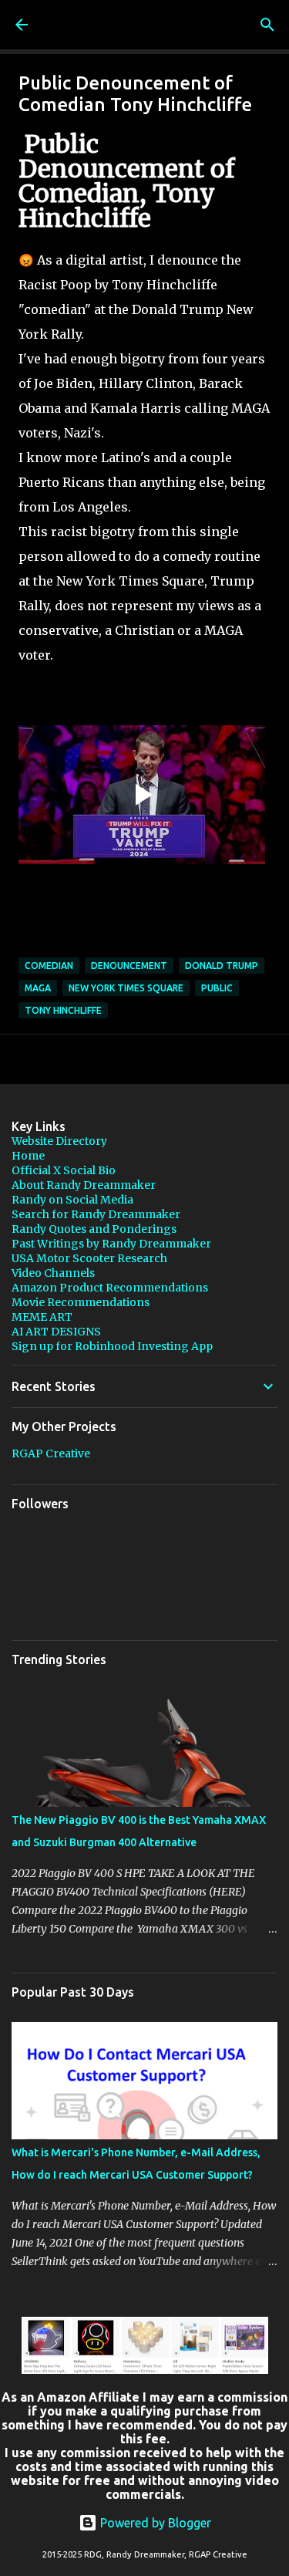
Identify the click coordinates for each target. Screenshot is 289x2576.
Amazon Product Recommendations (110, 1288)
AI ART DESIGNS (56, 1332)
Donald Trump (222, 966)
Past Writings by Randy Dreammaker (111, 1244)
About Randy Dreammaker (84, 1185)
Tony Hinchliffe (63, 1010)
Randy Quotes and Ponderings (94, 1229)
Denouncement (129, 966)
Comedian (49, 966)
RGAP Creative (51, 1453)
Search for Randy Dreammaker (96, 1214)
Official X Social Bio (64, 1170)
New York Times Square (126, 988)
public (217, 988)
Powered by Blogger (154, 2523)
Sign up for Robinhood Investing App (112, 1346)
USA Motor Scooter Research (89, 1258)
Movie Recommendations (81, 1302)
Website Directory (59, 1141)
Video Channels (53, 1273)
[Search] (267, 25)
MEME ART (42, 1317)
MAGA (38, 988)
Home (28, 1156)
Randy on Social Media (72, 1200)
